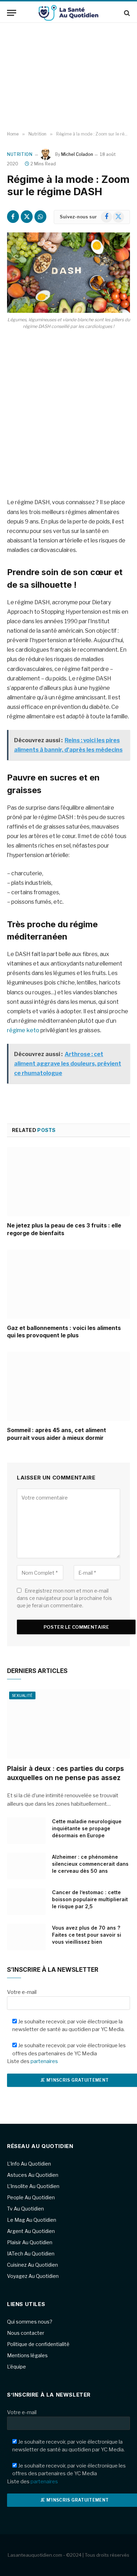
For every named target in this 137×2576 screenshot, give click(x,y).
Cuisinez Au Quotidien (32, 2265)
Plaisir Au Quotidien (30, 2242)
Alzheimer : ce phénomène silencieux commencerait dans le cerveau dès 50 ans (90, 1864)
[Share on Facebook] (13, 217)
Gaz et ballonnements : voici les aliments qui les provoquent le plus (64, 1332)
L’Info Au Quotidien (29, 2164)
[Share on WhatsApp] (40, 217)
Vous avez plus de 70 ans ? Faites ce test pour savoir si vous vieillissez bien (87, 1935)
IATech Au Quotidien (31, 2254)
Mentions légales (27, 2355)
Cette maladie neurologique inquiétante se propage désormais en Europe (87, 1828)
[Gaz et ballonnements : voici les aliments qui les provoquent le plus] (68, 1284)
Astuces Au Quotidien (33, 2175)
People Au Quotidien (31, 2197)
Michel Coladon (77, 154)
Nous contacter (26, 2333)
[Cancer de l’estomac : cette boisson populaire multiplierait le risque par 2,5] (26, 1902)
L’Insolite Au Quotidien (33, 2186)
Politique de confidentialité (38, 2344)
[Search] (126, 13)
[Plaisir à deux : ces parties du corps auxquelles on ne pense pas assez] (68, 1724)
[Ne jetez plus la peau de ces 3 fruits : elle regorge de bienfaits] (68, 1182)
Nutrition (20, 154)
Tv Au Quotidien (25, 2209)
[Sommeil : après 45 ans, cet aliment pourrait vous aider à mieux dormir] (68, 1386)
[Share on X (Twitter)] (27, 217)
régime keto (23, 1030)
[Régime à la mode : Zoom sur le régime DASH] (68, 273)
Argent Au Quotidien (31, 2231)
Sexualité (22, 1695)
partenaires (44, 2061)
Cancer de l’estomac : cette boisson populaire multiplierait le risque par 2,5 (90, 1899)
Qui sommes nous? (30, 2322)
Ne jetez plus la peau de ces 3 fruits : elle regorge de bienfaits (64, 1229)
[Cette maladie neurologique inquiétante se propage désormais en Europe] (26, 1831)
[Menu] (12, 13)
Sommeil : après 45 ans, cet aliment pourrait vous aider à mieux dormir (57, 1434)
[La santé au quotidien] (68, 13)
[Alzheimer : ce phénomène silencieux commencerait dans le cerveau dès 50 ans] (26, 1866)
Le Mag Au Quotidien (32, 2220)
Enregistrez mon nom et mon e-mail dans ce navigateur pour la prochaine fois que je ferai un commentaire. (64, 1598)
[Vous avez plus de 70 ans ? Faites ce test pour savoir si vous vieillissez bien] (26, 1937)
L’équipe (17, 2367)
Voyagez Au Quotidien (33, 2276)
